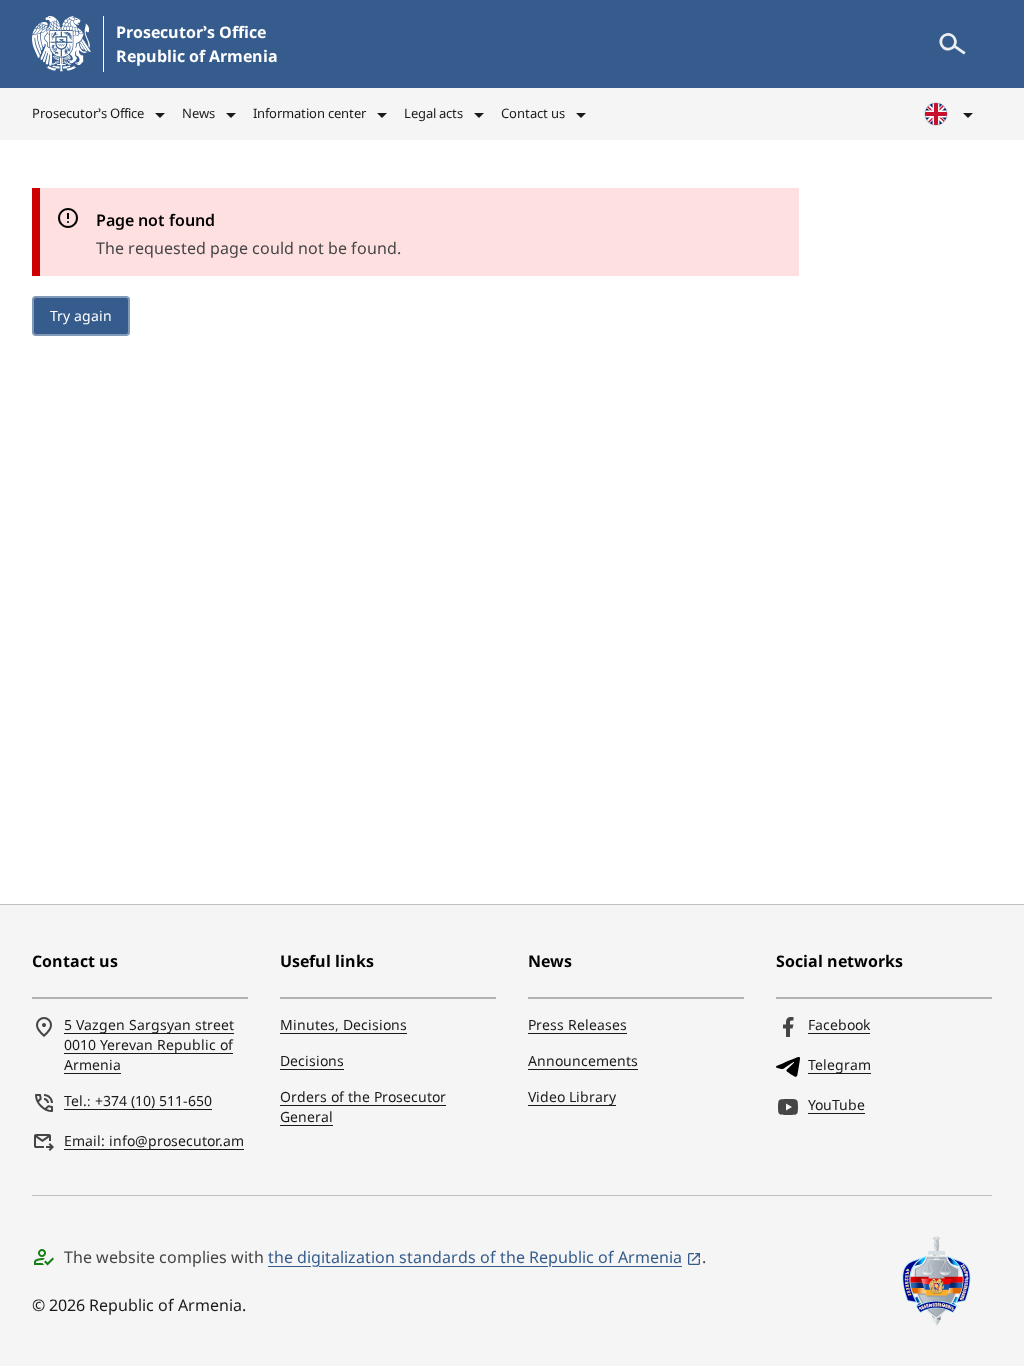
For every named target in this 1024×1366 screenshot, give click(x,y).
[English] (950, 114)
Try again (81, 315)
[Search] (952, 44)
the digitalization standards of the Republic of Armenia (475, 1257)
